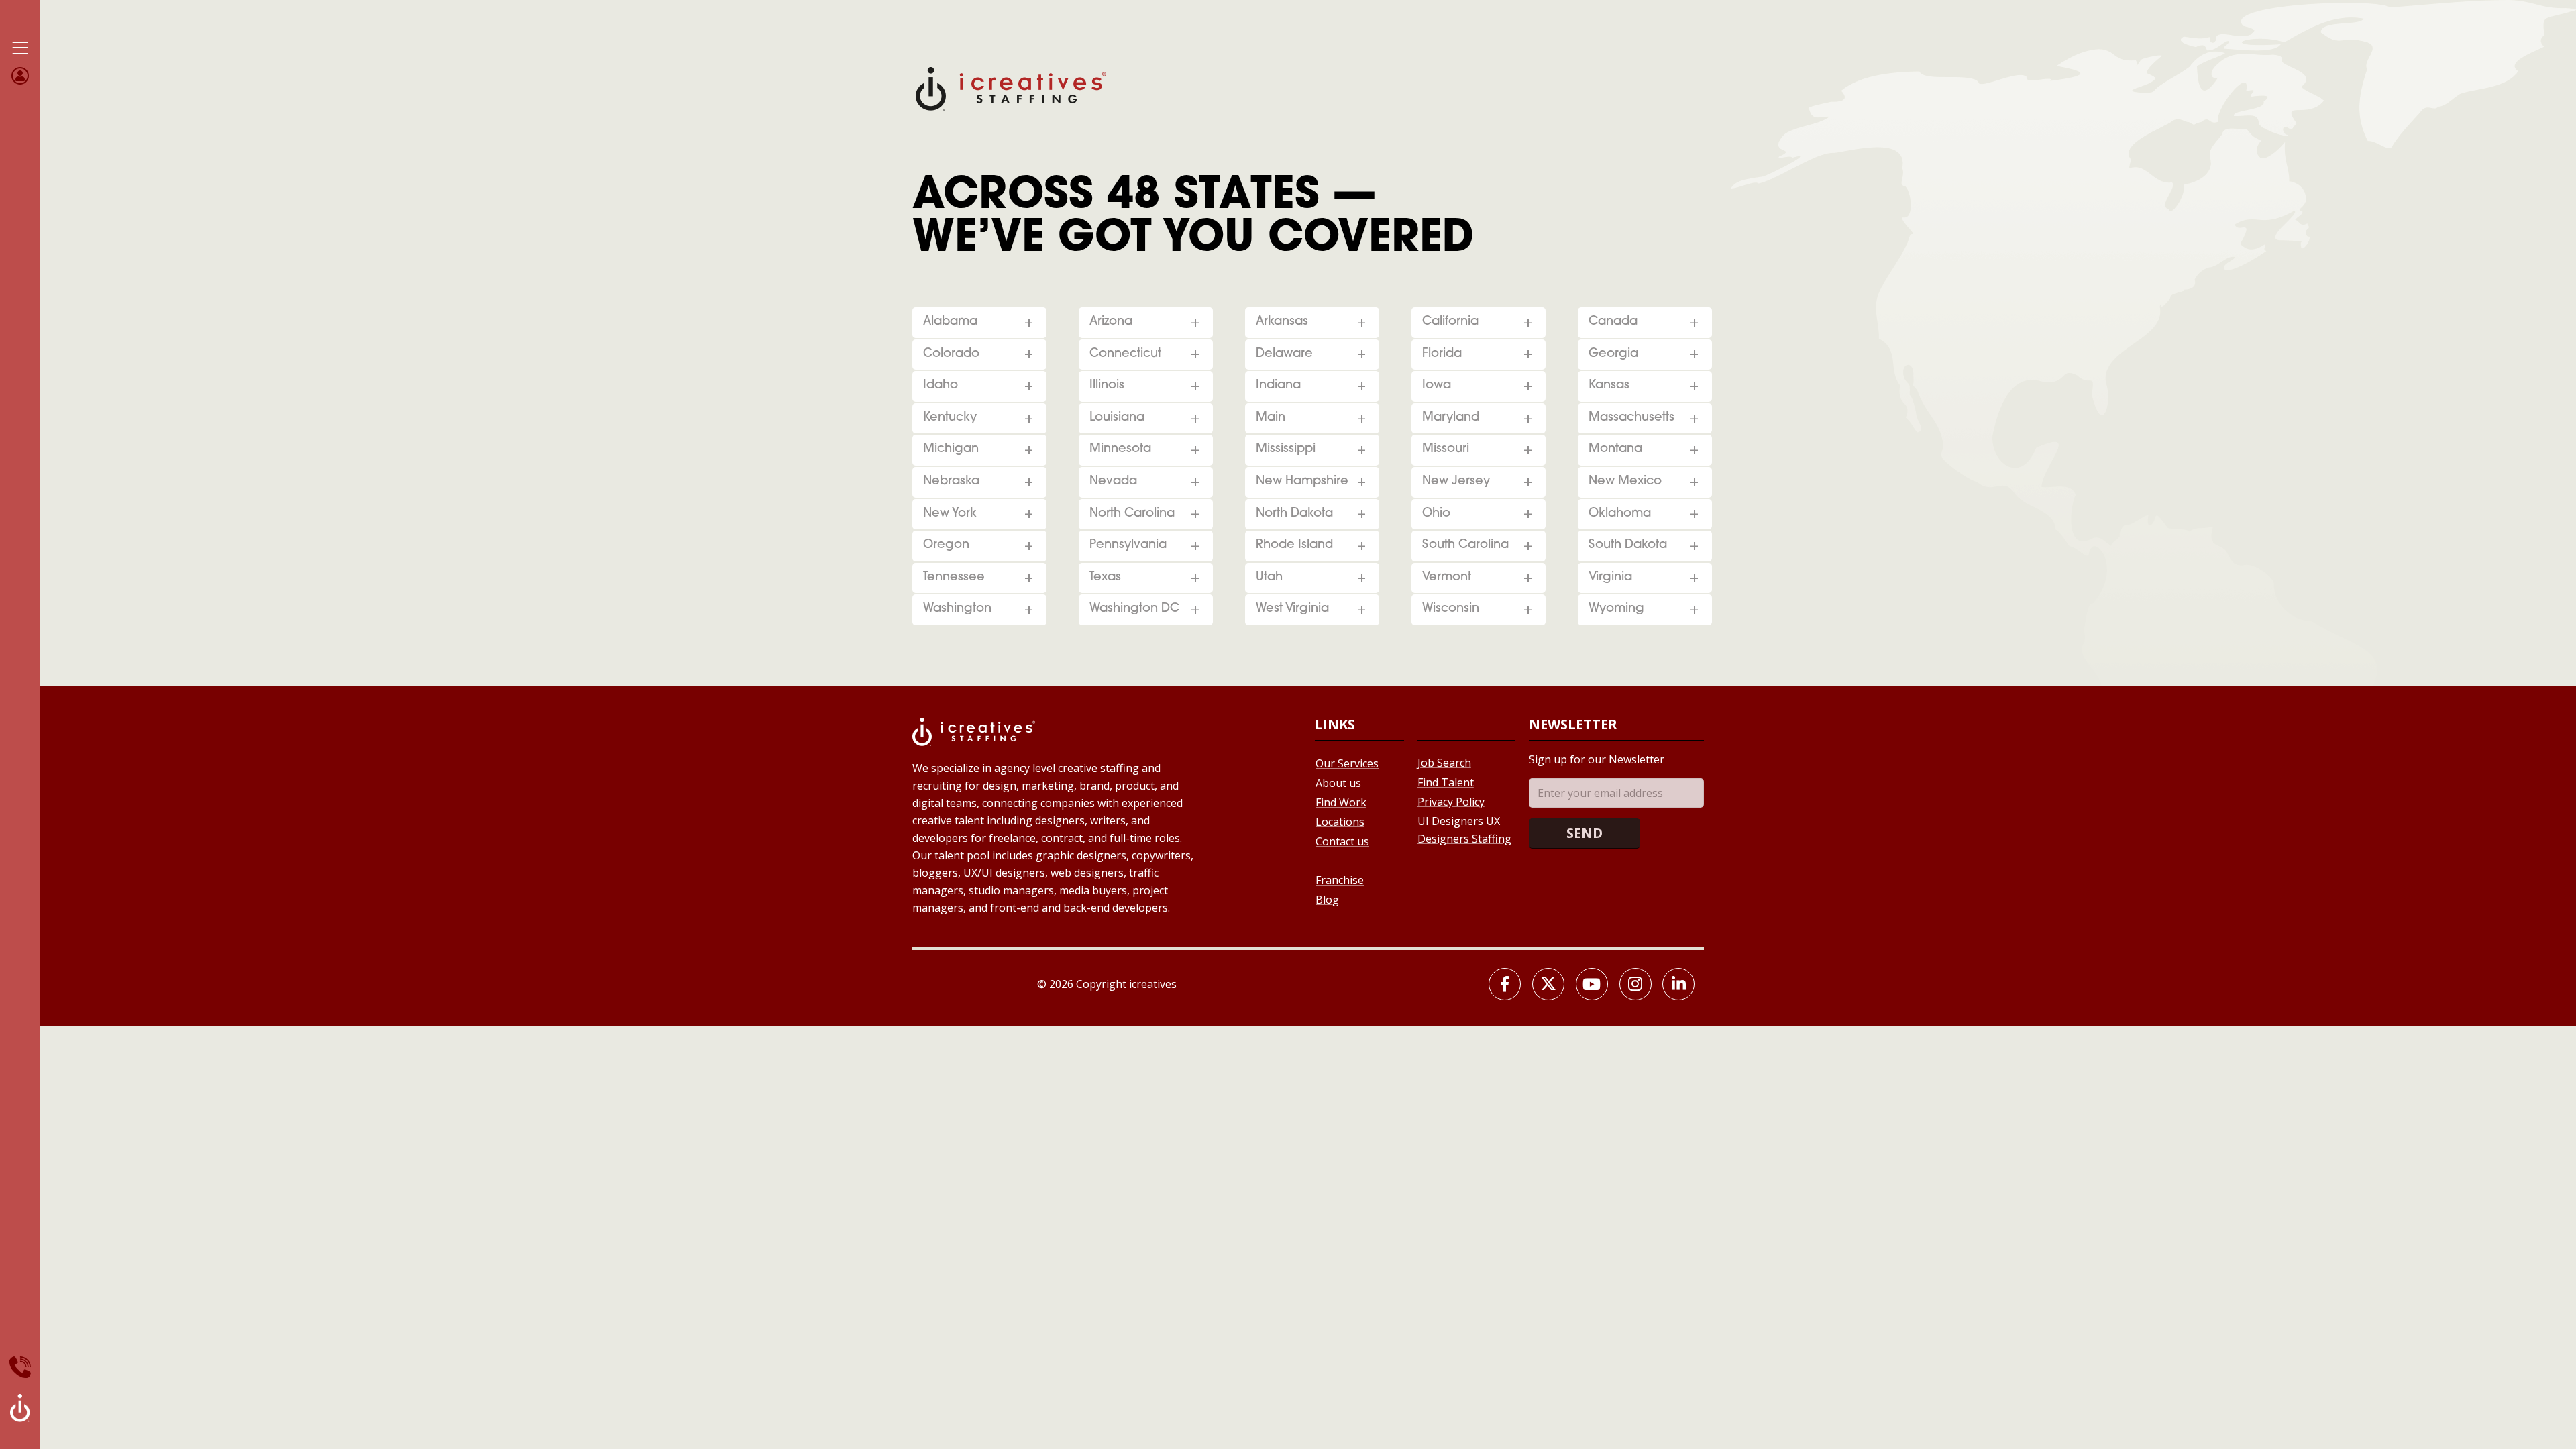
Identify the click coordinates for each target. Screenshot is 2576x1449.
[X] (1548, 984)
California (1450, 322)
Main (1271, 418)
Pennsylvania (1128, 545)
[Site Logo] (1011, 88)
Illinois (1107, 386)
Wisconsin (1451, 609)
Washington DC (1134, 609)
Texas (1105, 578)
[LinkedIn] (1678, 984)
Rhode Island (1294, 545)
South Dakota (1628, 545)
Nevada (1113, 482)
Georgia (1613, 354)
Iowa (1437, 386)
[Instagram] (1635, 984)
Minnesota (1120, 449)
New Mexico (1625, 482)
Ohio (1436, 514)
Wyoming (1616, 609)
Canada (1613, 322)
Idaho (941, 386)
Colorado (951, 354)
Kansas (1609, 386)
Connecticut (1125, 354)
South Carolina (1465, 545)
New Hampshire (1302, 482)
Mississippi (1286, 449)
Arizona (1111, 322)
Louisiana (1117, 418)
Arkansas (1282, 322)
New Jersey (1456, 482)
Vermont (1447, 578)
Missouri (1446, 449)
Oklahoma (1620, 514)
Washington (957, 609)
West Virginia (1292, 609)
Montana (1615, 449)
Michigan (951, 449)
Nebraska (951, 482)
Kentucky (950, 418)
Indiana (1278, 386)
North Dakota (1294, 514)
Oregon (946, 545)
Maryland (1451, 418)
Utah (1269, 578)
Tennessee (954, 578)
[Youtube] (1592, 984)
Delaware (1284, 354)
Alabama (950, 322)
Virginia (1610, 578)
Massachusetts (1631, 418)
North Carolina (1132, 514)
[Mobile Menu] (20, 48)
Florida (1442, 354)
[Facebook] (1505, 984)
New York (950, 514)
